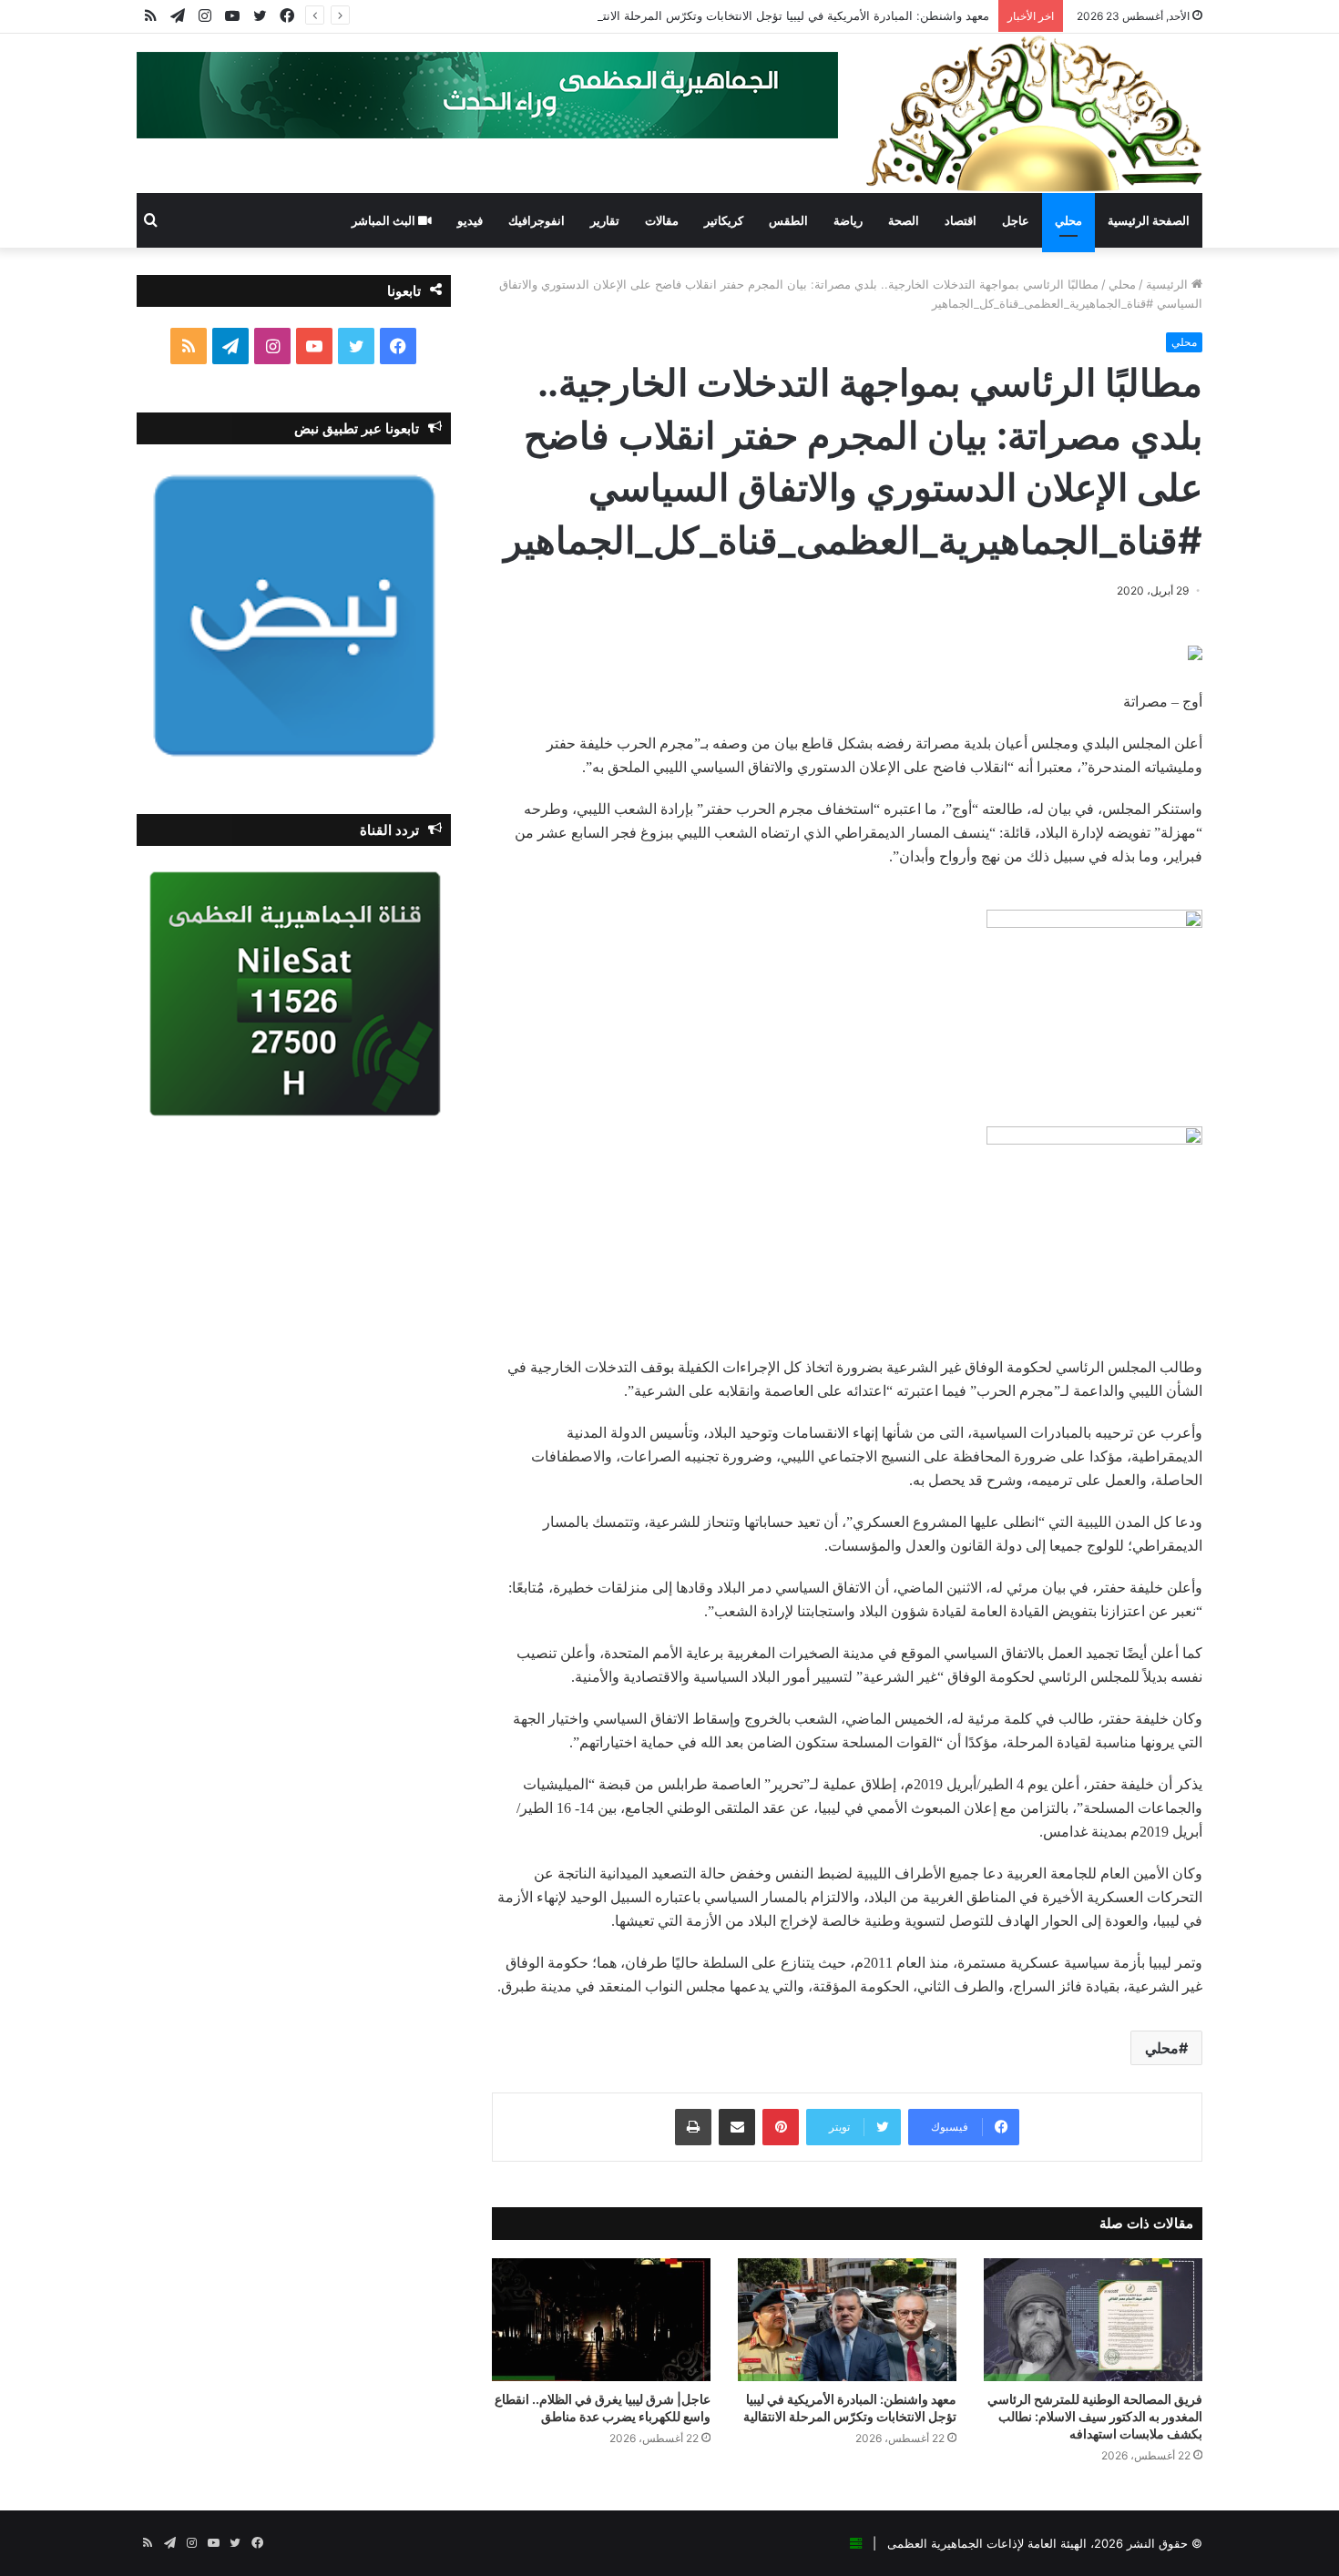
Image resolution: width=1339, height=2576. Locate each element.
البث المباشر (385, 220)
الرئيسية (1169, 284)
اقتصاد (961, 220)
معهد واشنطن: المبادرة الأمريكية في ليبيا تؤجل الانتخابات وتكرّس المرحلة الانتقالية (784, 15)
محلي (1068, 220)
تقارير (605, 220)
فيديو (470, 220)
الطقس (788, 220)
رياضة (848, 220)
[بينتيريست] (781, 2127)
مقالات (662, 220)
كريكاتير (724, 220)
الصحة (904, 220)
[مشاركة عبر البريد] (737, 2127)
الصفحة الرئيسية (1149, 220)
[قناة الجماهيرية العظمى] (1034, 113)
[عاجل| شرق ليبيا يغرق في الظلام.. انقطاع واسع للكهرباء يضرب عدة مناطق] (601, 2320)
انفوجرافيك (537, 220)
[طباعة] (693, 2127)
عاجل (1016, 220)
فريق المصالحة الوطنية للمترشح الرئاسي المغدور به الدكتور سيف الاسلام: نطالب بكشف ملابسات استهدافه (1095, 2416)
